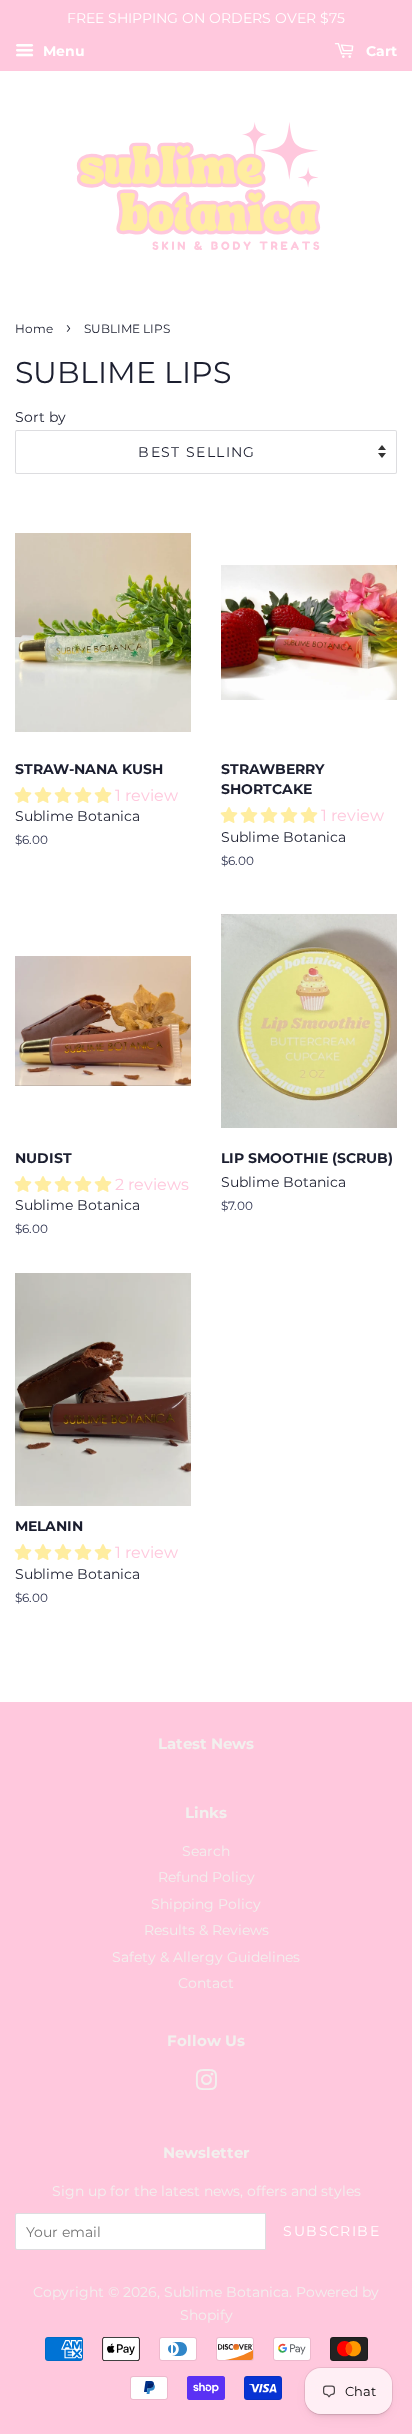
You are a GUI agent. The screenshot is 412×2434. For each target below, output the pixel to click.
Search (206, 1851)
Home (34, 328)
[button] (65, 795)
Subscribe (331, 2231)
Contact (206, 1983)
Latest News (206, 1743)
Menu (62, 51)
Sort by (40, 417)
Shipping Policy (206, 1904)
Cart (379, 51)
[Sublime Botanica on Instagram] (206, 2084)
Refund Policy (206, 1877)
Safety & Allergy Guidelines (206, 1957)
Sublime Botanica (226, 2292)
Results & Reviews (206, 1930)
